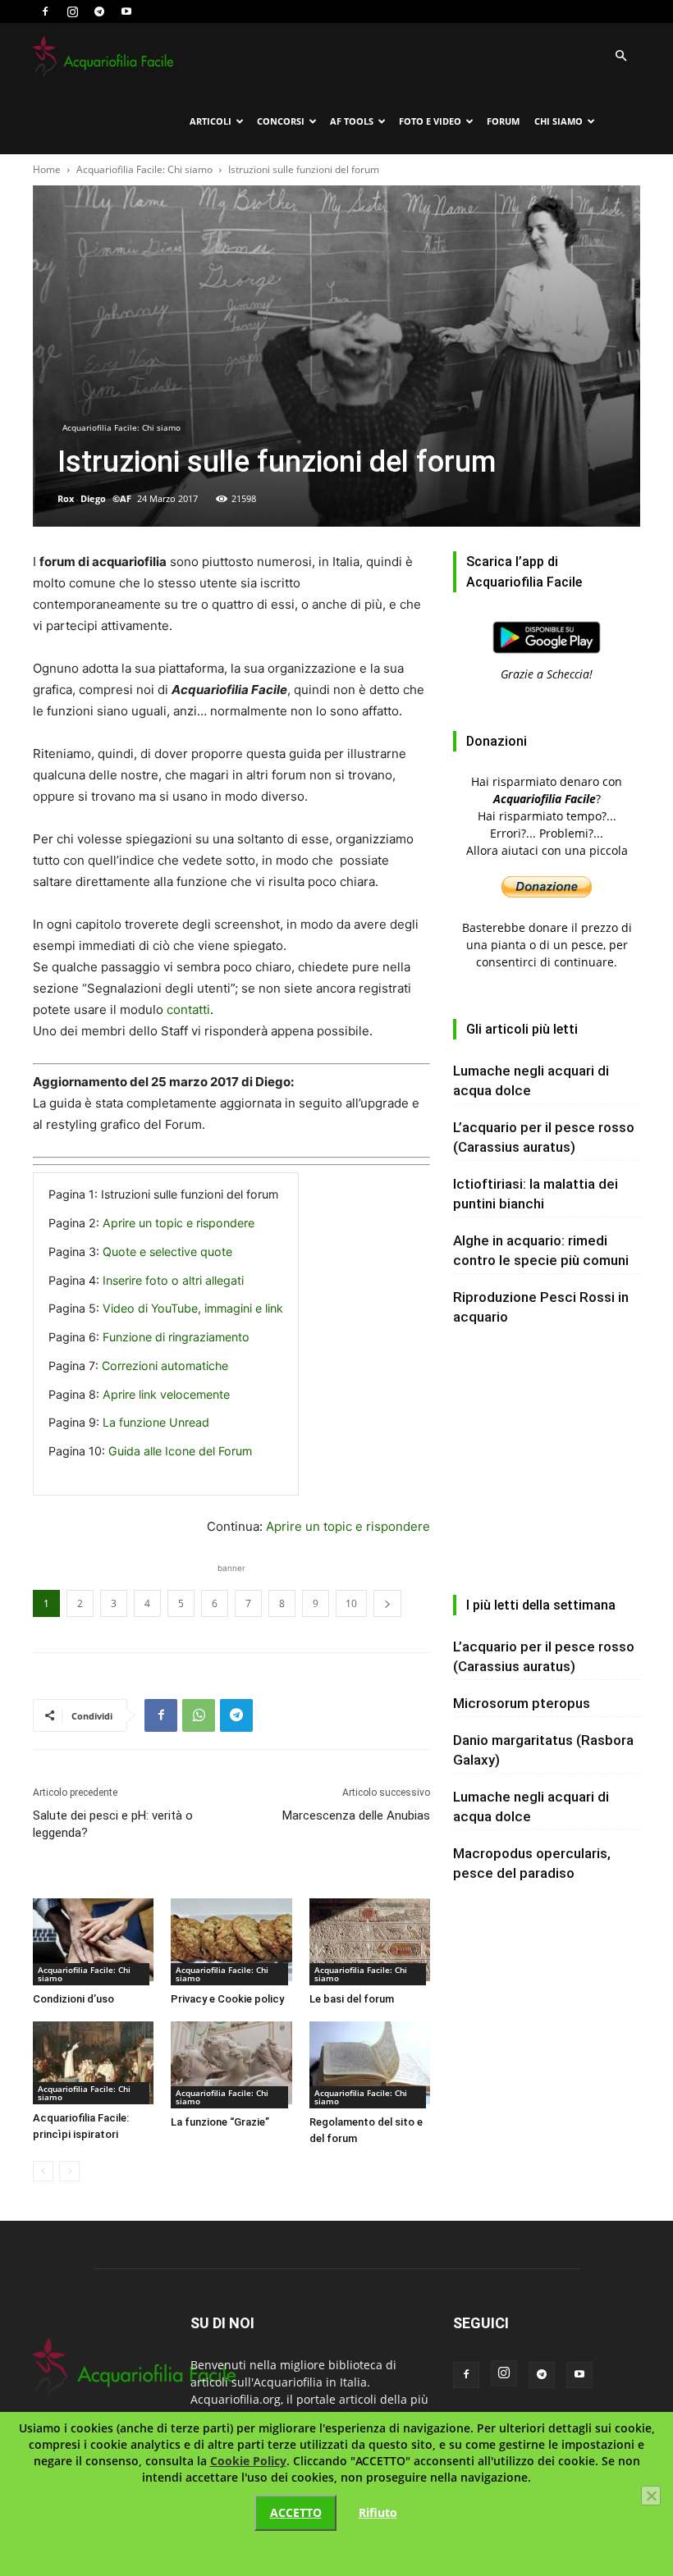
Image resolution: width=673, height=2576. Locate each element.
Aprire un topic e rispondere (179, 1223)
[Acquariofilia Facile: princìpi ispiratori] (93, 2063)
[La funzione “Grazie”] (231, 2065)
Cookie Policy (248, 2461)
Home (47, 169)
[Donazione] (547, 893)
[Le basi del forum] (370, 1942)
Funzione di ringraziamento (176, 1337)
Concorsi (281, 121)
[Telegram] (99, 11)
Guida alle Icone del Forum (180, 1451)
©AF (122, 498)
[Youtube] (126, 11)
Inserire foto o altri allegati (173, 1280)
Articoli (211, 121)
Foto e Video (430, 121)
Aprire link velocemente (166, 1394)
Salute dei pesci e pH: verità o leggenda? (113, 1824)
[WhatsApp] (199, 1715)
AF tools (352, 121)
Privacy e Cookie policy (227, 1999)
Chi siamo (559, 121)
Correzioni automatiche (165, 1366)
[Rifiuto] (651, 2496)
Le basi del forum (352, 1999)
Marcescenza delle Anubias (356, 1816)
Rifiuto (378, 2512)
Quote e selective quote (167, 1251)
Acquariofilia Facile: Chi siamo (144, 169)
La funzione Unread (156, 1422)
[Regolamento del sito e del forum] (370, 2065)
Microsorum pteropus (522, 1703)
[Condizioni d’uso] (93, 1942)
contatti (188, 1009)
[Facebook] (45, 11)
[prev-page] (43, 2171)
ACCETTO (296, 2512)
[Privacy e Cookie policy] (231, 1942)
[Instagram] (72, 11)
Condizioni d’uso (73, 1999)
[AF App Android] (547, 657)
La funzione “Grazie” (220, 2122)
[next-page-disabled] (69, 2171)
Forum (503, 121)
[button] (620, 56)
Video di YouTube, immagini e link (193, 1308)
